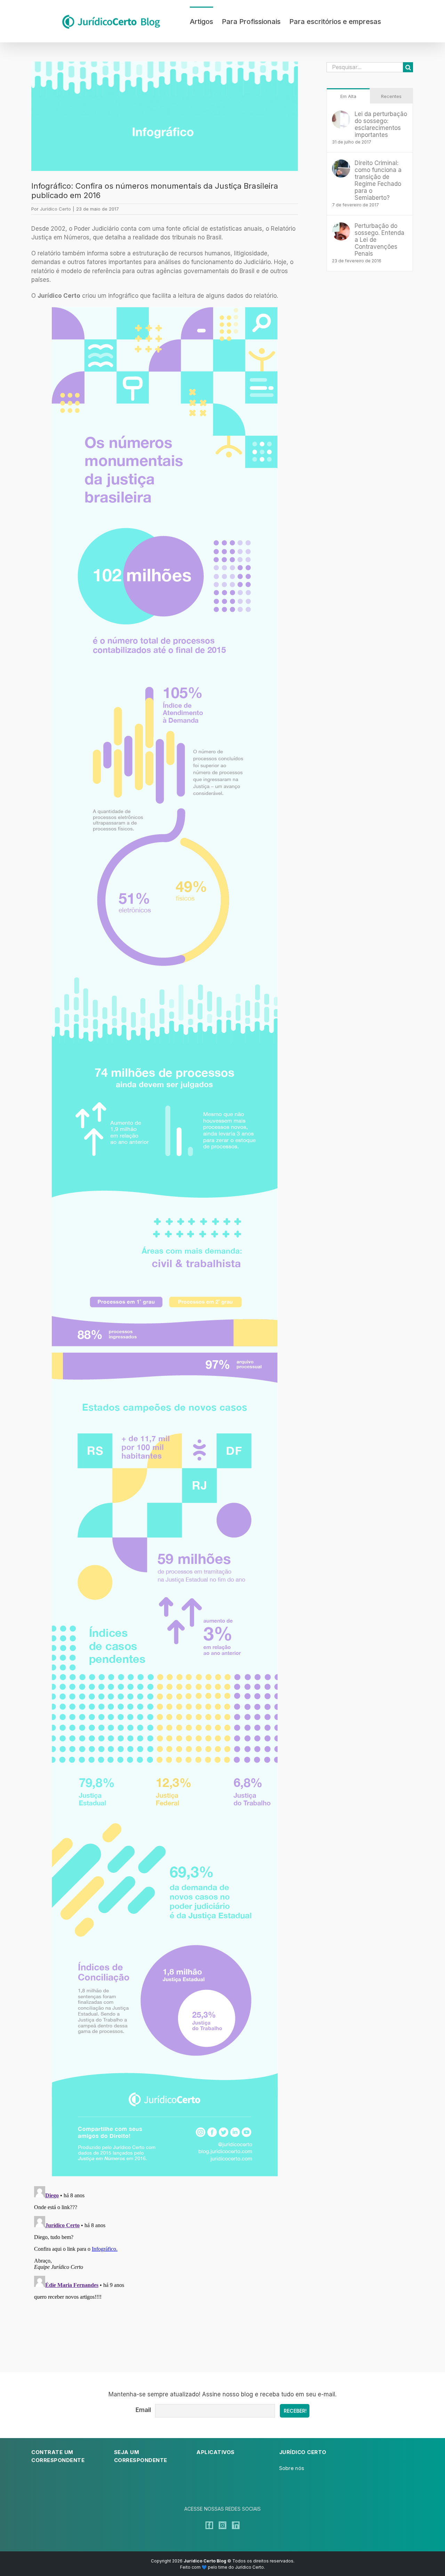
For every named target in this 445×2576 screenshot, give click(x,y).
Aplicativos (216, 2452)
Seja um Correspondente (141, 2456)
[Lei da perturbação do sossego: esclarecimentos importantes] (341, 115)
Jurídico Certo (55, 209)
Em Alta (348, 96)
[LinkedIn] (236, 2525)
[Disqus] (165, 2270)
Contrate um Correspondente (58, 2456)
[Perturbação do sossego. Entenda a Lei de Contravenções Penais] (341, 227)
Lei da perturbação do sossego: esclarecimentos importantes (381, 124)
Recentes (391, 96)
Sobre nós (292, 2468)
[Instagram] (222, 2525)
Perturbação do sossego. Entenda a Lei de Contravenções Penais (379, 240)
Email (143, 2410)
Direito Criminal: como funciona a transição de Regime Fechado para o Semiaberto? (378, 180)
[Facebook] (209, 2525)
